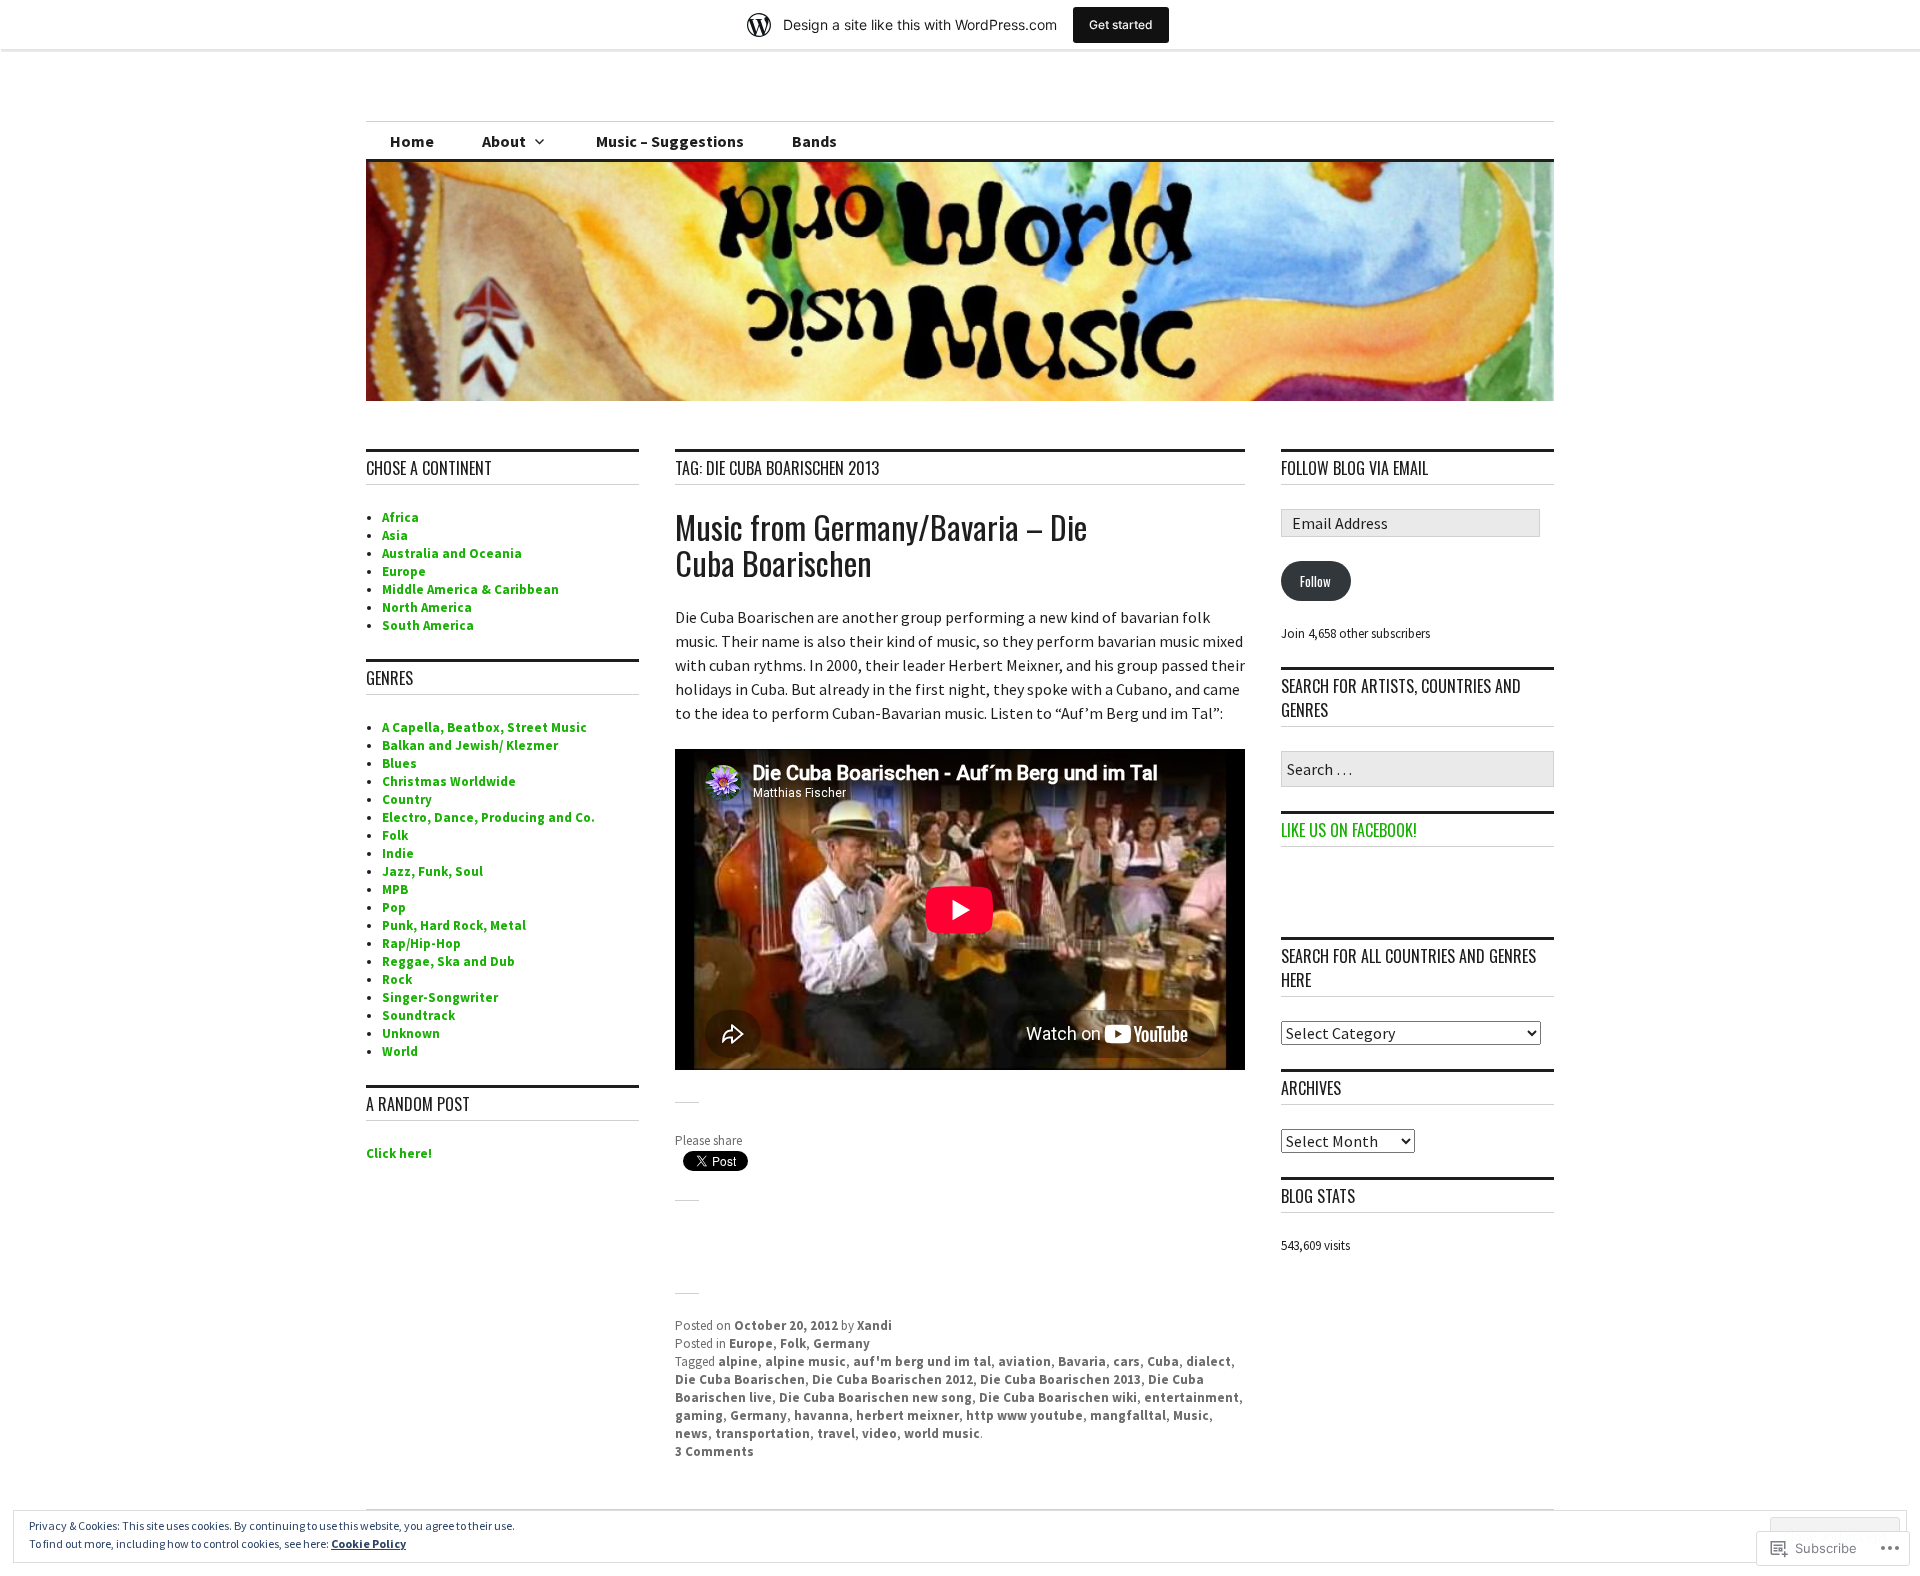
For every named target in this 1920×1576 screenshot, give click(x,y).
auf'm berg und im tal (922, 1361)
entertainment (1191, 1397)
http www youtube (1024, 1415)
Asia (395, 535)
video (879, 1433)
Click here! (399, 1153)
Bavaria (1082, 1361)
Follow (1315, 581)
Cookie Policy (368, 1543)
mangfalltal (1128, 1415)
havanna (821, 1415)
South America (428, 625)
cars (1126, 1361)
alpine (738, 1361)
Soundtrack (418, 1015)
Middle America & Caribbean (470, 589)
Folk (793, 1343)
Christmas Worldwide (449, 781)
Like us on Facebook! (1349, 830)
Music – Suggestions (670, 141)
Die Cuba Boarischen (740, 1379)
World (400, 1051)
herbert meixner (907, 1415)
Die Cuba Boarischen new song (875, 1397)
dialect (1208, 1361)
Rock (397, 979)
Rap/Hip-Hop (421, 943)
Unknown (411, 1033)
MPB (395, 889)
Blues (399, 763)
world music (942, 1433)
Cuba (1163, 1361)
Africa (400, 517)
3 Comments (714, 1451)
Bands (814, 141)
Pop (394, 907)
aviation (1024, 1361)
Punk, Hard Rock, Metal (454, 925)
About (504, 141)
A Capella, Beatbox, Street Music (484, 727)
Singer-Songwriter (440, 997)
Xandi (874, 1325)
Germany (841, 1343)
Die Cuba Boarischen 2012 (892, 1379)
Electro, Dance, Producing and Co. (488, 817)
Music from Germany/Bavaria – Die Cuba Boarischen (881, 544)
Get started (1121, 24)
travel (836, 1433)
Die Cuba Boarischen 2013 (1060, 1379)
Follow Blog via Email (1354, 468)
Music (1191, 1415)
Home (412, 141)
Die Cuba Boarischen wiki (1058, 1397)
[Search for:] (1417, 770)
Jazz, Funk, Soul (432, 871)
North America (427, 607)
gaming (699, 1415)
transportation (762, 1433)
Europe (751, 1343)
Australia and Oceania (452, 553)
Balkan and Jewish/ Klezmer (470, 745)
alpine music (805, 1361)
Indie (398, 853)
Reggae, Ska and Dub (448, 961)
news (691, 1433)
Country (407, 799)
